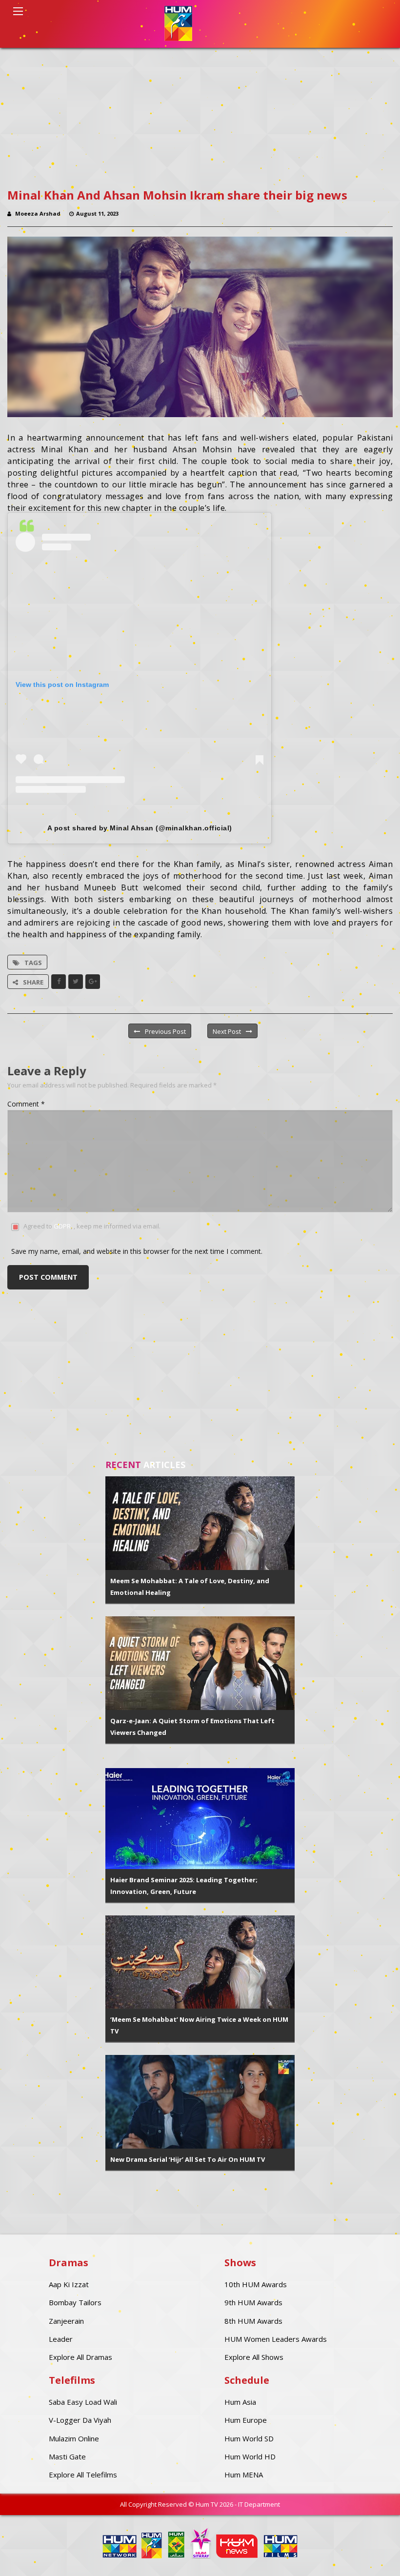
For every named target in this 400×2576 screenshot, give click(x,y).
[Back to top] (368, 2554)
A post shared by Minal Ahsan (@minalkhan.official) (140, 828)
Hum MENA (244, 2475)
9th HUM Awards (253, 2302)
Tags (33, 963)
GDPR (62, 1226)
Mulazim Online (74, 2438)
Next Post (227, 1031)
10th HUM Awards (256, 2284)
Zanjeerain (66, 2321)
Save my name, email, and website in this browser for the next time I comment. (137, 1251)
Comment (26, 1104)
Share (33, 982)
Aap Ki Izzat (69, 2284)
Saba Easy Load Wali (83, 2402)
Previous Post (165, 1031)
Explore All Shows (254, 2357)
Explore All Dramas (80, 2357)
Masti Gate (67, 2456)
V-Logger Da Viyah (80, 2420)
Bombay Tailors (75, 2302)
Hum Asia (240, 2402)
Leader (61, 2339)
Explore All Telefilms (83, 2475)
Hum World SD (249, 2438)
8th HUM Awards (253, 2321)
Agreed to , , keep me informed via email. (92, 1226)
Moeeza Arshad (38, 213)
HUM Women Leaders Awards (276, 2339)
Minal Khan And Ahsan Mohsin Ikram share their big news (177, 195)
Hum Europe (246, 2420)
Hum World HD (250, 2456)
